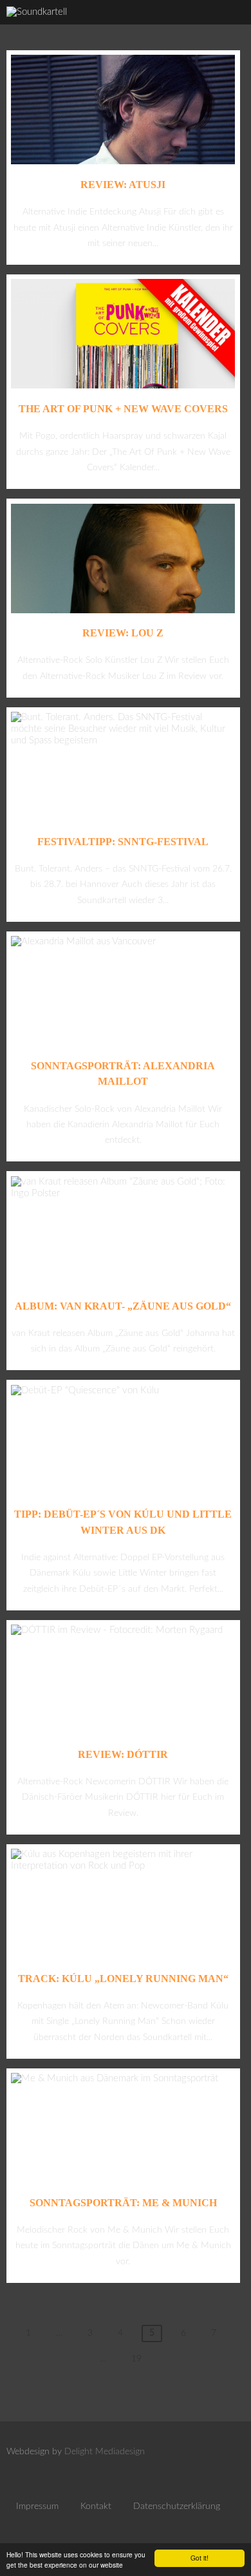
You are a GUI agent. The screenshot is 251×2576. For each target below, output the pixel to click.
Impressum (37, 2506)
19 (136, 2359)
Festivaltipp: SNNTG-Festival (123, 842)
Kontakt (96, 2506)
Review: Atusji (123, 185)
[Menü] (228, 26)
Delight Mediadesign (105, 2452)
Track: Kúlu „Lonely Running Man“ (123, 1979)
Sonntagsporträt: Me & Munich (123, 2203)
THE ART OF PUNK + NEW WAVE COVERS (123, 409)
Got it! (200, 2558)
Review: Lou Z (123, 633)
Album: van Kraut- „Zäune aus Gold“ (123, 1306)
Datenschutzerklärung (177, 2506)
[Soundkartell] (37, 12)
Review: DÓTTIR (123, 1754)
